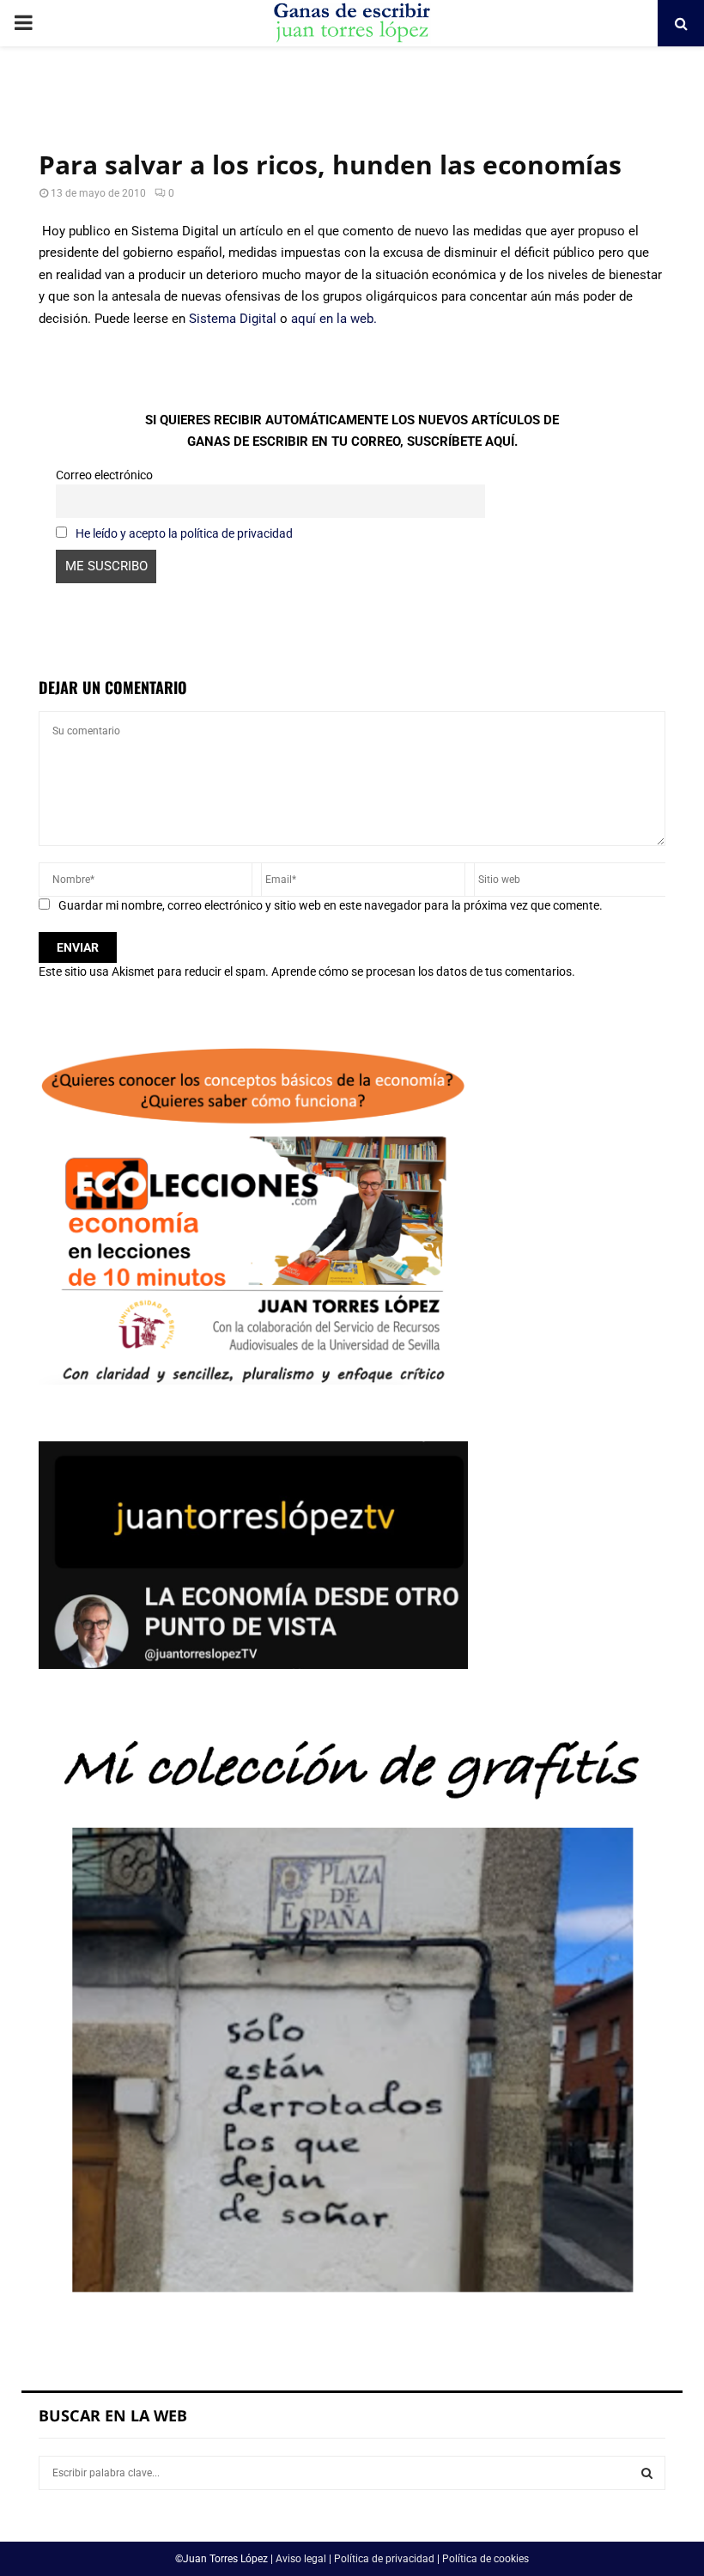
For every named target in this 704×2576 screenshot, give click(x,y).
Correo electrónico (104, 475)
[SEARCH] (647, 2473)
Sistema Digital (233, 319)
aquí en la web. (334, 319)
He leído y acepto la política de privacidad (184, 533)
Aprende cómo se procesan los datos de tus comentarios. (423, 971)
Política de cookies (486, 2559)
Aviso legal (301, 2559)
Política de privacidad (384, 2559)
